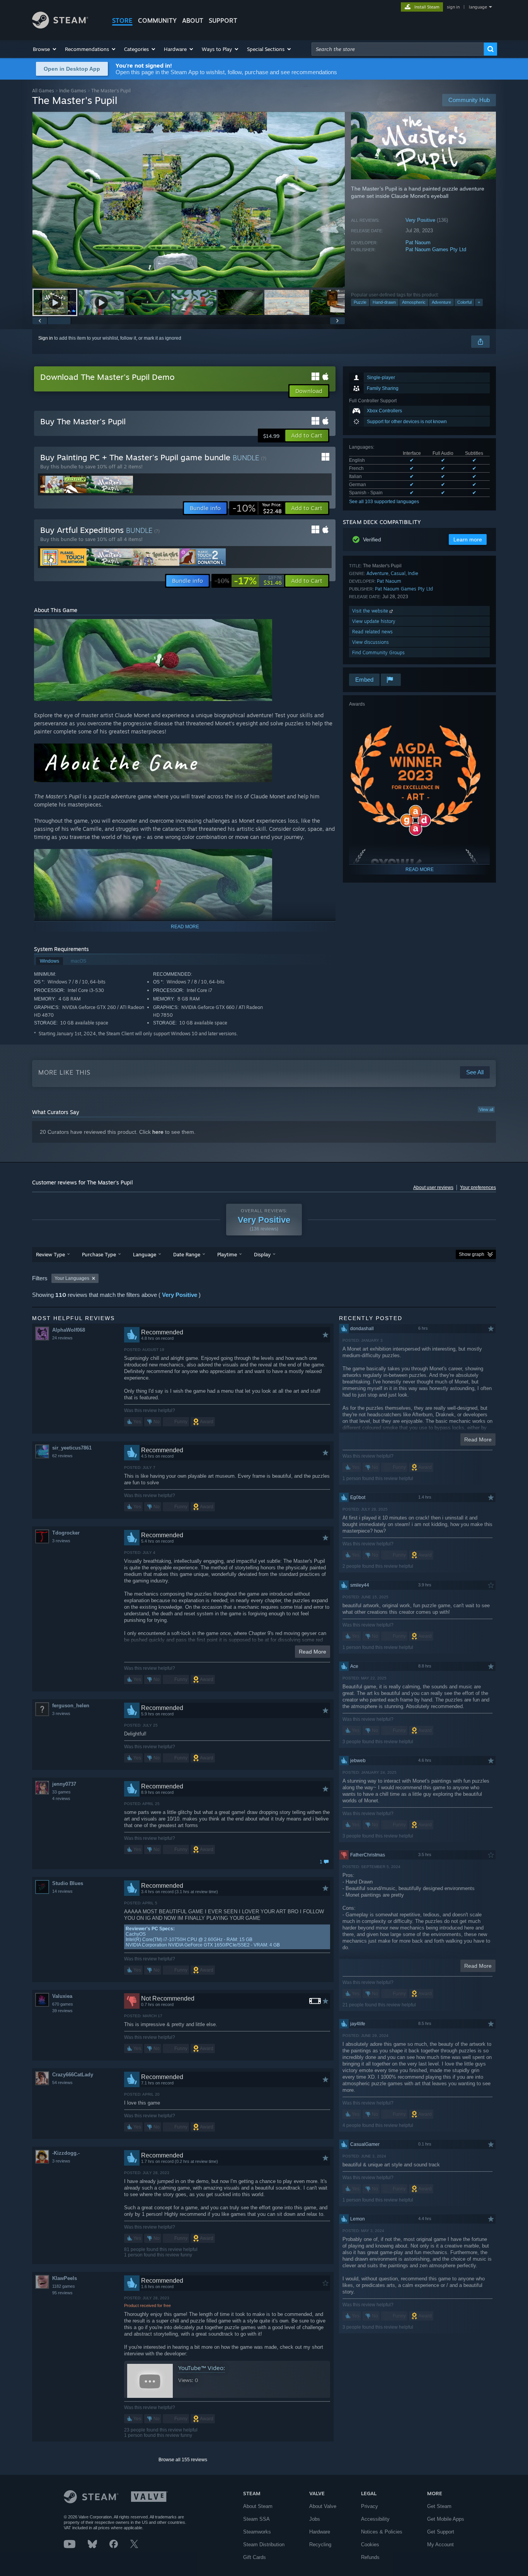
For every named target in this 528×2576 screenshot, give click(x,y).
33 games (61, 1792)
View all (486, 1109)
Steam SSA (256, 2519)
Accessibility (375, 2519)
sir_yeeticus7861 (72, 1448)
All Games (43, 91)
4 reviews (61, 1798)
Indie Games (73, 91)
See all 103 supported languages (384, 502)
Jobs (315, 2519)
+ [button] (479, 302)
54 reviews (62, 2083)
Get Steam (439, 2506)
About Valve (323, 2506)
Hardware (320, 2532)
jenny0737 (64, 1784)
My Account (440, 2545)
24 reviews (62, 1338)
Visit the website (371, 611)
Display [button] (262, 1254)
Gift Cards (255, 2557)
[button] (45, 49)
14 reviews (62, 1891)
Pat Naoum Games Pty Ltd (436, 249)
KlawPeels (65, 2278)
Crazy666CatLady (73, 2075)
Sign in (46, 338)
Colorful (464, 302)
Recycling (320, 2545)
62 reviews (62, 1456)
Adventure (441, 302)
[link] (257, 508)
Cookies (370, 2545)
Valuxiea (62, 1996)
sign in (453, 7)
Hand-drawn (384, 302)
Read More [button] (313, 1652)
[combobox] (398, 49)
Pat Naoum (418, 242)
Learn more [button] (468, 539)
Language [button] (145, 1254)
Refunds (370, 2557)
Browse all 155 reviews (183, 2460)
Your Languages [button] (72, 1278)
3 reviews (61, 1541)
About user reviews (433, 1188)
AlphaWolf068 (69, 1330)
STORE (122, 20)
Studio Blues (68, 1883)
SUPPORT (223, 20)
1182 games (64, 2286)
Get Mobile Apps (446, 2519)
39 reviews (62, 2011)
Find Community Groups (378, 653)
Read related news (372, 632)
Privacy (370, 2506)
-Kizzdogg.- (66, 2153)
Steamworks (257, 2532)
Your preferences (478, 1188)
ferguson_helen (71, 1706)
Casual (398, 573)
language (478, 7)
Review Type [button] (50, 1254)
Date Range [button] (187, 1254)
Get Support (441, 2532)
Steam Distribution (264, 2545)
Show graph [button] (472, 1254)
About (193, 20)
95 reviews (62, 2293)
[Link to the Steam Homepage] (60, 26)
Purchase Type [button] (99, 1254)
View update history (374, 621)
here (158, 1132)
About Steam (258, 2506)
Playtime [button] (227, 1254)
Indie (413, 573)
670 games (63, 2004)
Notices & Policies (382, 2532)
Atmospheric (414, 302)
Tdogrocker (66, 1533)
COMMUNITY (157, 20)
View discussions (370, 642)
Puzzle (360, 302)
